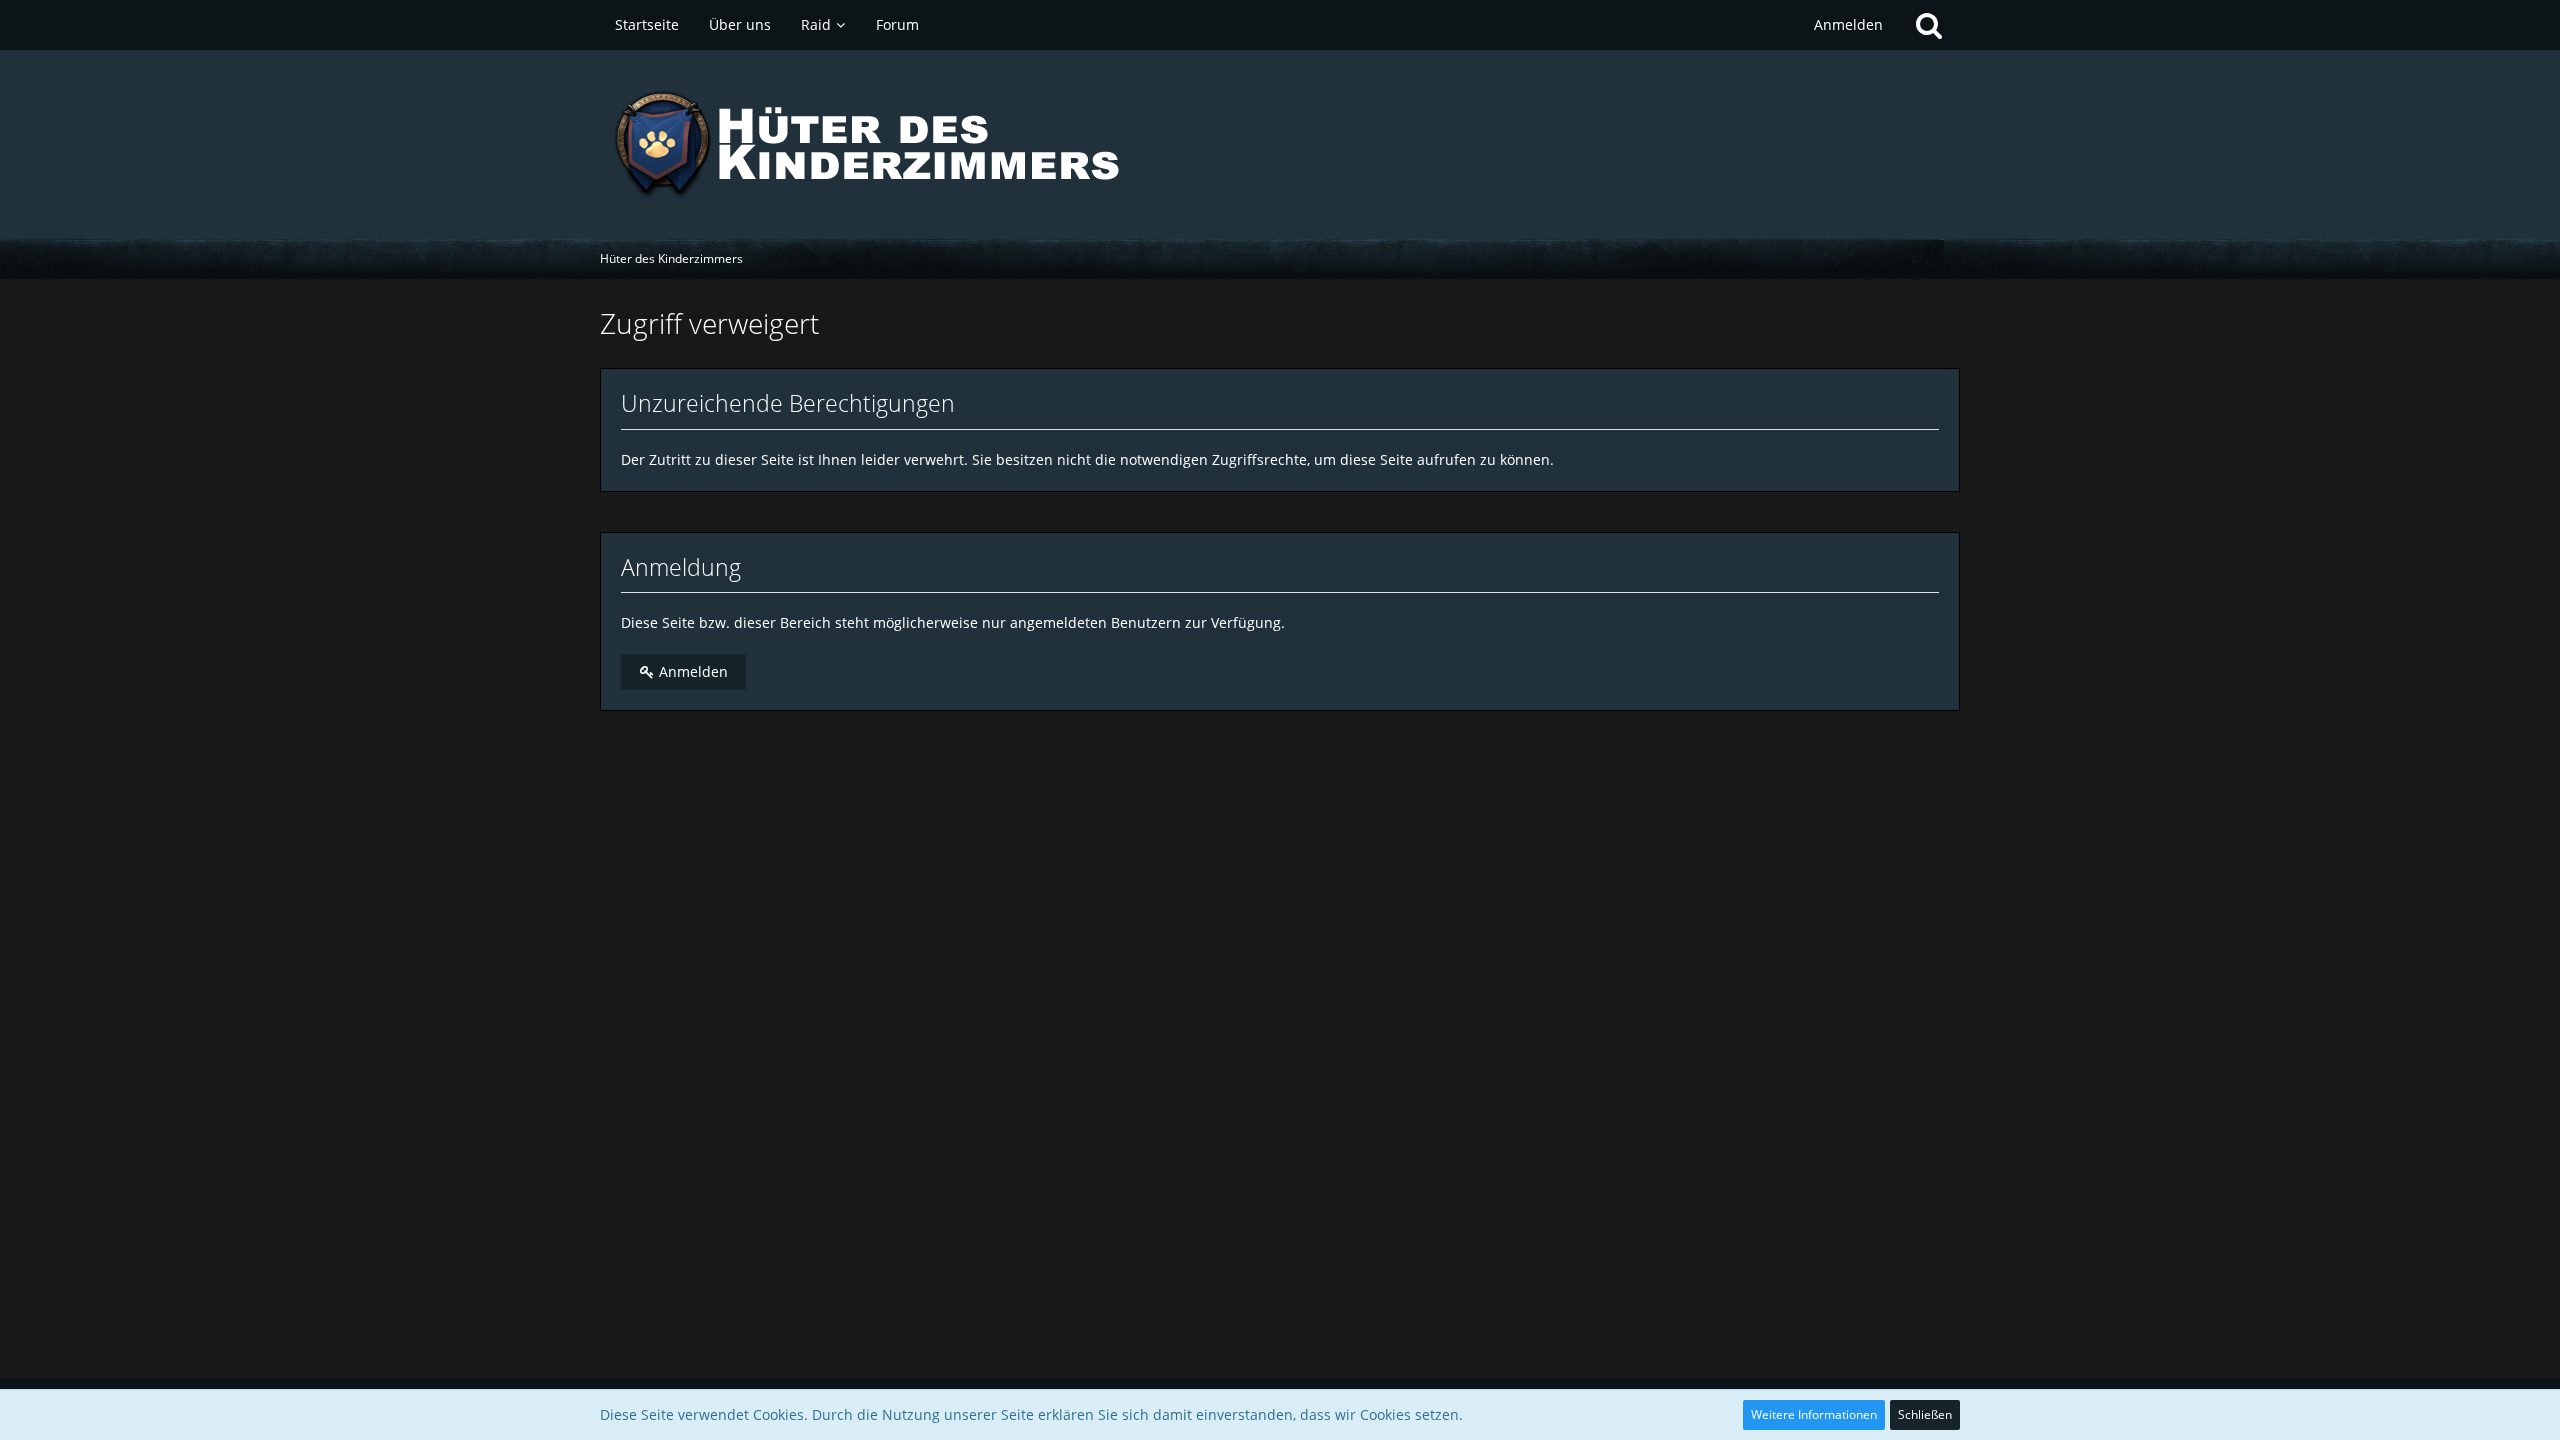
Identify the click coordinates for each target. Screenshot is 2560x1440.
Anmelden (1848, 24)
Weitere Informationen (1814, 1414)
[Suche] (1929, 25)
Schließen (1925, 1414)
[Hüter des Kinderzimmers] (1280, 144)
